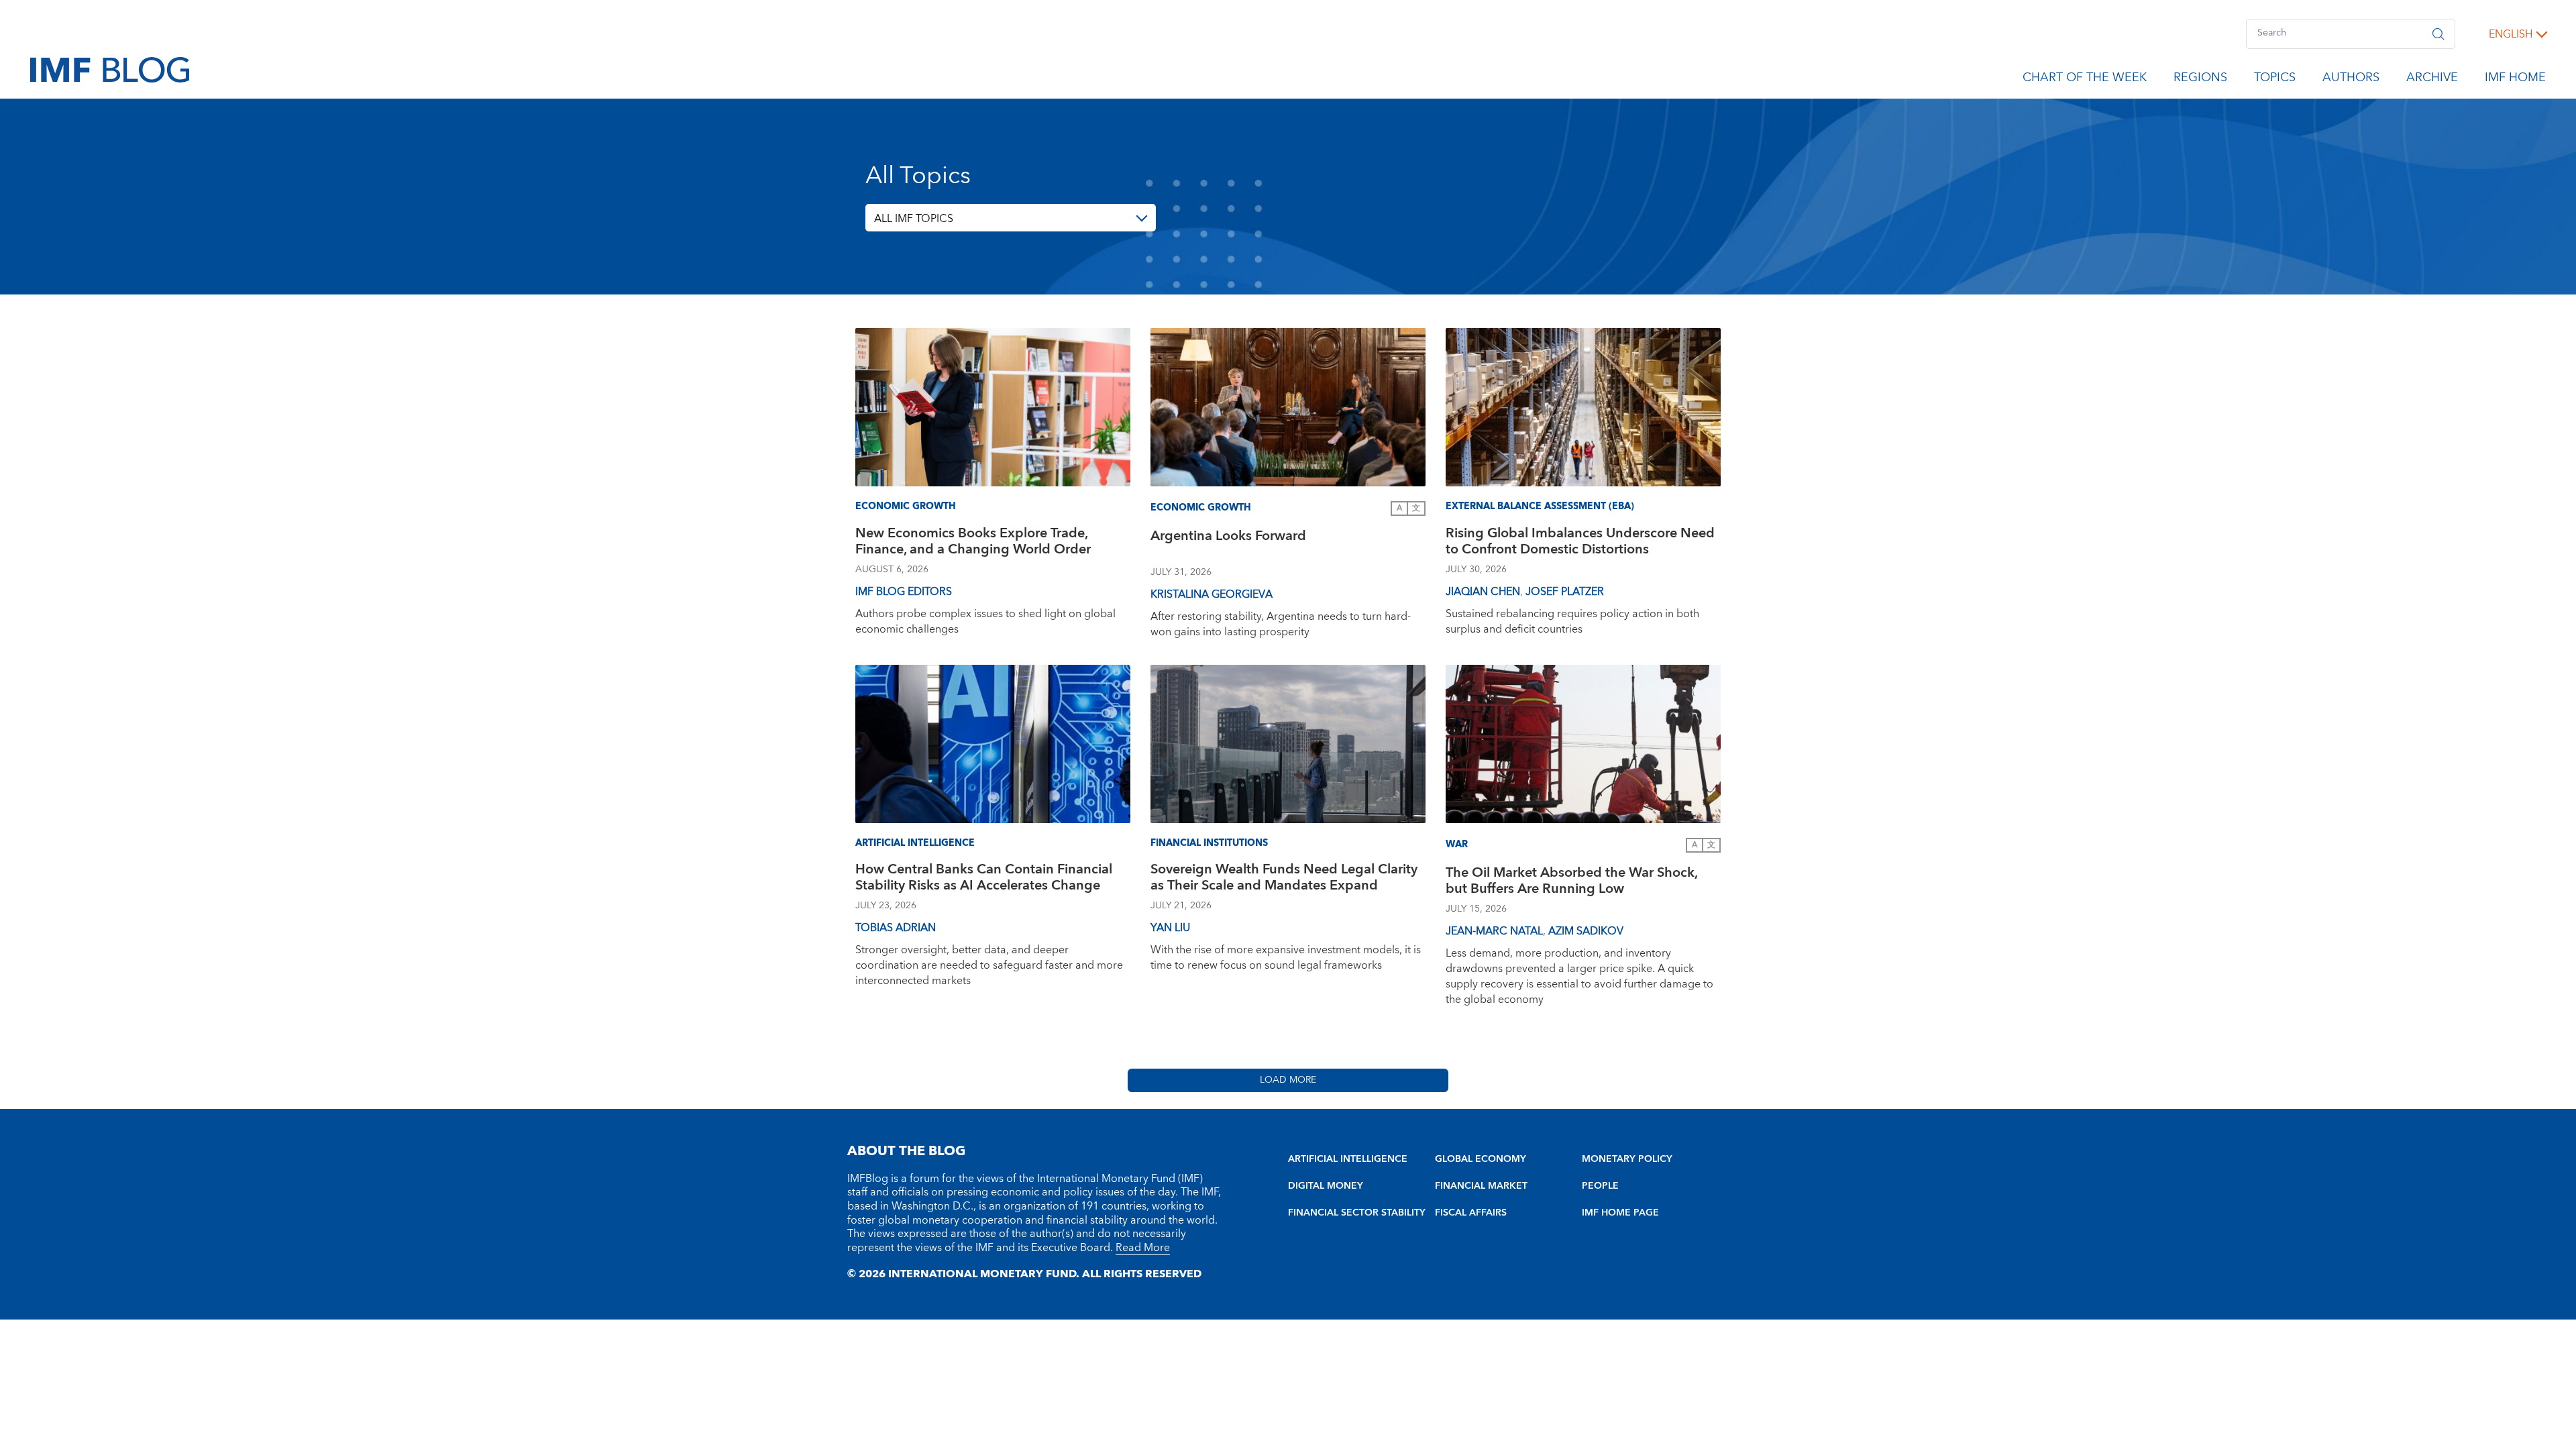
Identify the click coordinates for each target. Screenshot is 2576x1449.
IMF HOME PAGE (1620, 1213)
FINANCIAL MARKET (1481, 1186)
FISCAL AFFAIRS (1471, 1213)
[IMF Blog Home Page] (110, 69)
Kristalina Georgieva (1212, 594)
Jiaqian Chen (1483, 592)
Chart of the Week (2085, 80)
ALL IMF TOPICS (914, 219)
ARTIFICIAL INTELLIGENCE (1348, 1159)
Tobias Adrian (896, 928)
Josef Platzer (1565, 592)
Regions (2200, 80)
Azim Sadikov (1586, 931)
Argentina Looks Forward (1228, 538)
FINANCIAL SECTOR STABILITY (1357, 1213)
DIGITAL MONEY (1326, 1186)
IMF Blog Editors (904, 592)
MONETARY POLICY (1627, 1159)
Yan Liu (1170, 928)
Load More (1288, 1080)
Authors (2351, 80)
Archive (2432, 80)
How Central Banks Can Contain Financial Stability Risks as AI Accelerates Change (984, 879)
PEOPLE (1600, 1186)
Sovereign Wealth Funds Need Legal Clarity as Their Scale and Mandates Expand (1284, 879)
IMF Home (2515, 80)
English (2511, 34)
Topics (2275, 80)
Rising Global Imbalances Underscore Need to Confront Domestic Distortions (1580, 543)
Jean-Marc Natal (1494, 931)
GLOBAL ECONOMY (1481, 1159)
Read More (1143, 1248)
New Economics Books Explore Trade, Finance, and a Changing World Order (973, 543)
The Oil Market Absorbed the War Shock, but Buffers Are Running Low (1571, 882)
